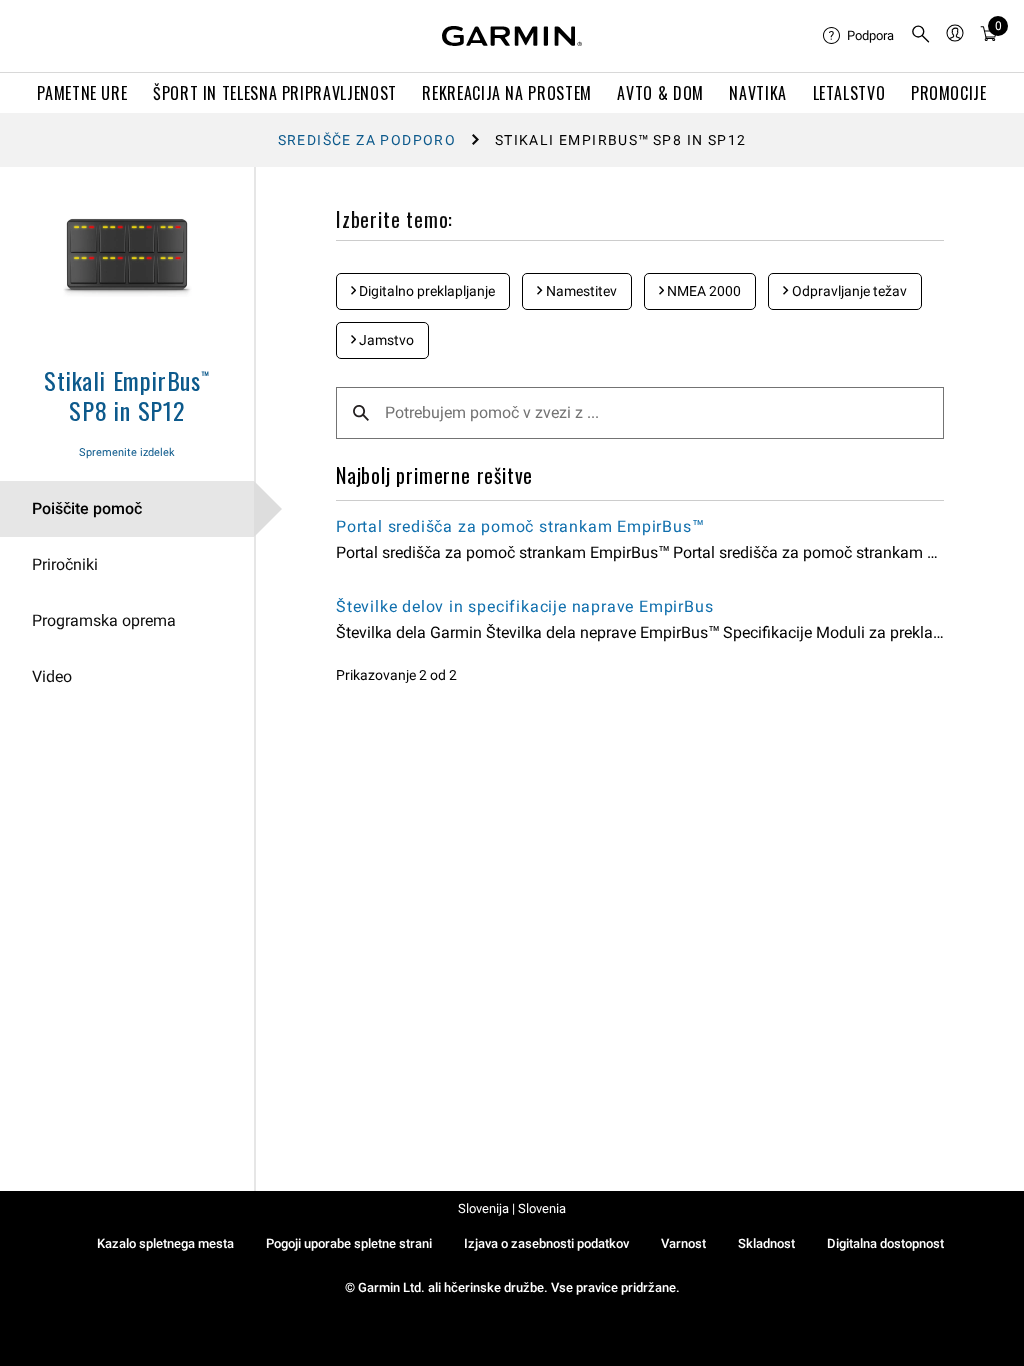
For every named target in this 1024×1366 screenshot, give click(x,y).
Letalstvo (849, 93)
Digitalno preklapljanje (425, 291)
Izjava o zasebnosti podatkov (546, 1243)
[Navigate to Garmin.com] (512, 36)
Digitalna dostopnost (885, 1243)
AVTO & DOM (660, 93)
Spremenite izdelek (127, 452)
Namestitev (580, 291)
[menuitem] (858, 36)
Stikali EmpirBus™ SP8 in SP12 (127, 395)
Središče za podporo (367, 140)
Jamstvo (385, 340)
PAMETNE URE (82, 93)
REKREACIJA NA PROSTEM (506, 93)
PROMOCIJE (949, 93)
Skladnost (766, 1243)
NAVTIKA (757, 93)
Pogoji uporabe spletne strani (349, 1243)
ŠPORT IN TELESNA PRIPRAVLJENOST (275, 93)
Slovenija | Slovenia (512, 1208)
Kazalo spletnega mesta (165, 1243)
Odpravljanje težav (848, 291)
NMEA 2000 (702, 291)
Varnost (683, 1243)
